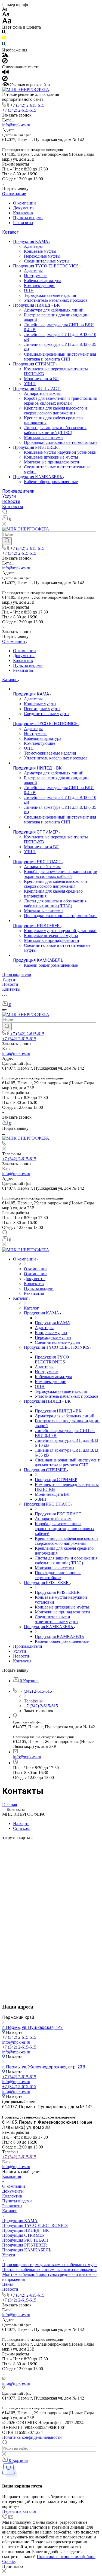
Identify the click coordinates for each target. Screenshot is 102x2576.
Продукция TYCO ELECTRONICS (46, 266)
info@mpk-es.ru (16, 125)
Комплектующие (40, 286)
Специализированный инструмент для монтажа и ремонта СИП (60, 357)
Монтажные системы (44, 437)
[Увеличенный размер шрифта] (7, 22)
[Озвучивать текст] (6, 73)
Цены (7, 2284)
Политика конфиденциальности (32, 2437)
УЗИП (30, 384)
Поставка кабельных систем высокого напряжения (49, 2270)
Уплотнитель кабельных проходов (56, 300)
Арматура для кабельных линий (54, 310)
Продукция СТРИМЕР (35, 364)
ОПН (29, 290)
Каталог (10, 232)
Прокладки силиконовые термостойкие (61, 442)
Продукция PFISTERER (36, 447)
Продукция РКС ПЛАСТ (37, 388)
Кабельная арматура (43, 281)
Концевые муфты (40, 251)
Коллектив (23, 213)
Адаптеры (33, 246)
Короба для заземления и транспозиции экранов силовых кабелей (61, 401)
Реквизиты (23, 223)
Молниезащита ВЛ (41, 379)
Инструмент (35, 276)
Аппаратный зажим (42, 393)
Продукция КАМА (31, 241)
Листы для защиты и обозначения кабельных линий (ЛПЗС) (55, 430)
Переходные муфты (42, 256)
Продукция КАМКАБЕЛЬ (38, 477)
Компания (12, 2176)
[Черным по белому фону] (4, 33)
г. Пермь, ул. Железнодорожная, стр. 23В (44, 2067)
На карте (21, 1823)
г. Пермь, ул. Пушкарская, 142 (33, 2027)
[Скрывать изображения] (5, 62)
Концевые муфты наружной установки (60, 452)
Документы (24, 208)
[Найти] (7, 541)
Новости (11, 501)
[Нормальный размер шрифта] (6, 15)
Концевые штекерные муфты (51, 457)
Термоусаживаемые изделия (50, 295)
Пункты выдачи (28, 218)
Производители (18, 491)
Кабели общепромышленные (51, 482)
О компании (14, 194)
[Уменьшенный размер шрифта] (5, 9)
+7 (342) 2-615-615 (27, 105)
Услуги (9, 496)
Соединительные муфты (47, 261)
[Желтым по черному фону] (4, 39)
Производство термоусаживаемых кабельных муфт (50, 2265)
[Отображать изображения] (5, 55)
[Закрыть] (4, 2571)
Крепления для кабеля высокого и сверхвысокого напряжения (55, 410)
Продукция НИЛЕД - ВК (37, 305)
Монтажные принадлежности (52, 462)
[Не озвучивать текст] (5, 80)
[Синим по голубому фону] (4, 45)
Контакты (13, 507)
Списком (21, 1828)
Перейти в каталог (19, 2511)
